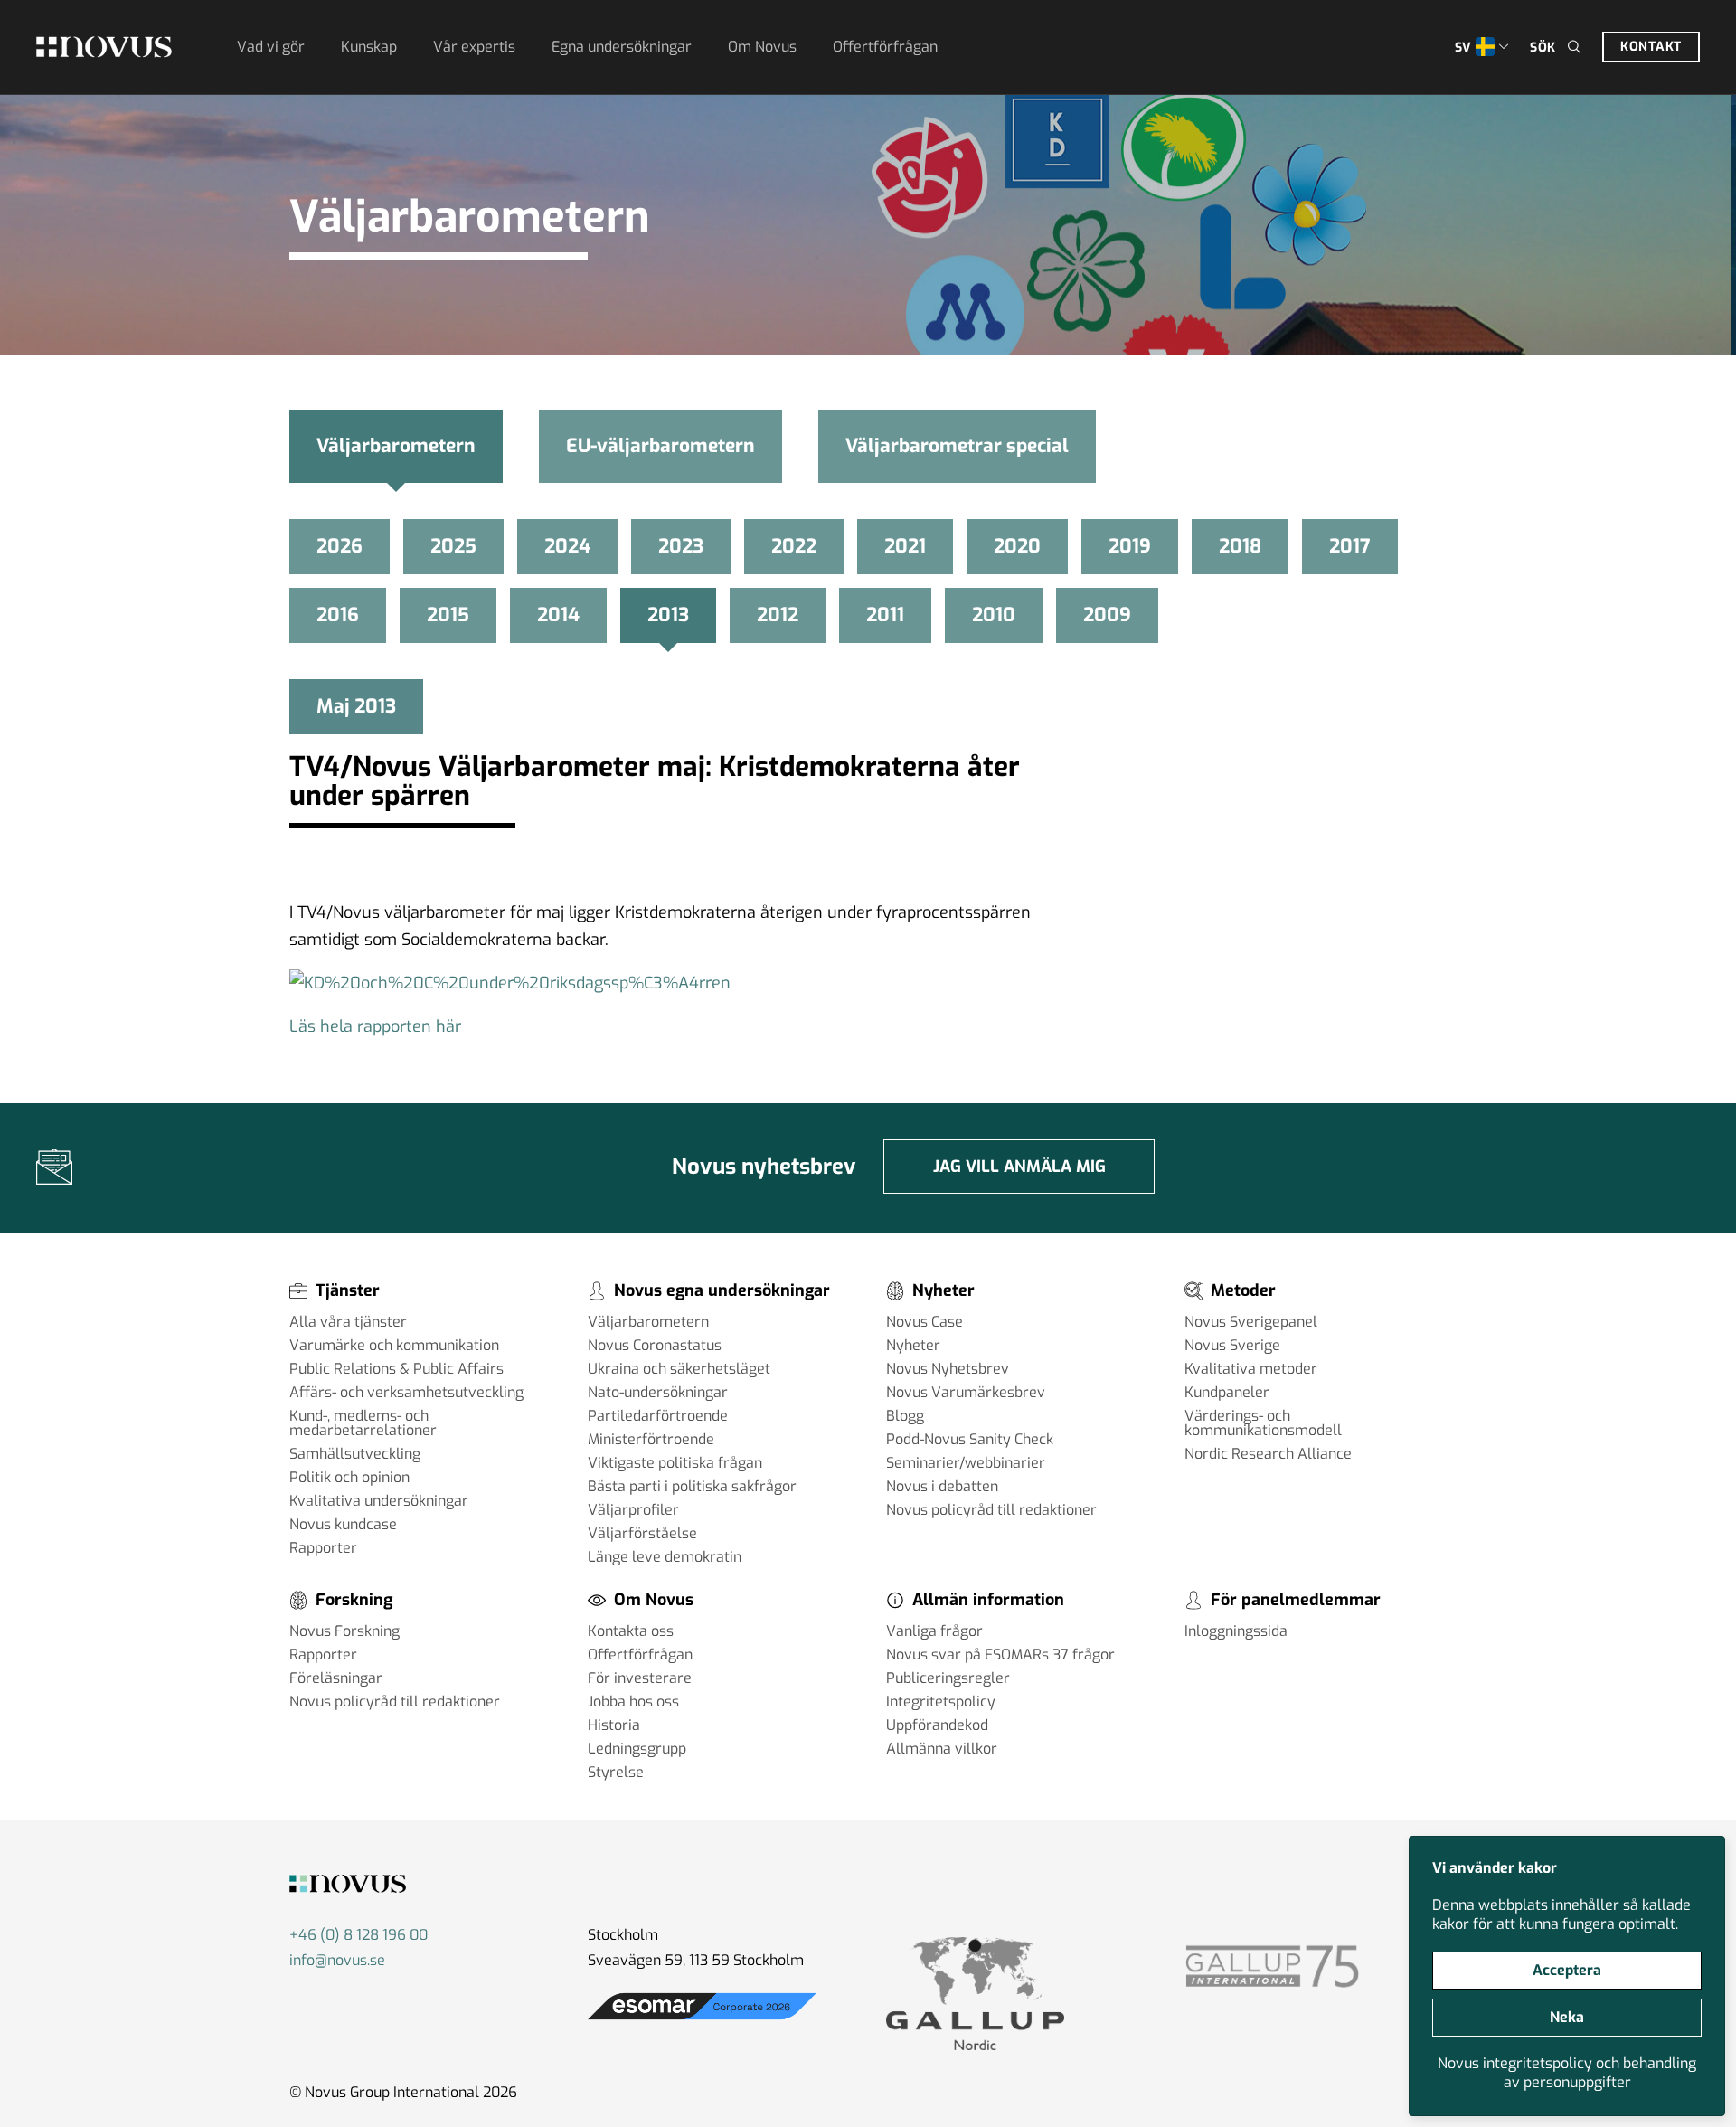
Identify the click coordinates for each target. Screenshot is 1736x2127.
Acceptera (1567, 1970)
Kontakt (1651, 47)
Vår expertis (474, 47)
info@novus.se (337, 1960)
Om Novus (762, 47)
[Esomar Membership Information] (702, 2020)
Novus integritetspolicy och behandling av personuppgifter (1567, 2073)
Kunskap (369, 47)
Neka (1567, 2017)
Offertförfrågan (885, 47)
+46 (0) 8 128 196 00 (359, 1935)
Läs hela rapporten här (375, 1026)
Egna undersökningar (622, 47)
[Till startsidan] (104, 47)
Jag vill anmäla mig (1019, 1167)
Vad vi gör (271, 47)
